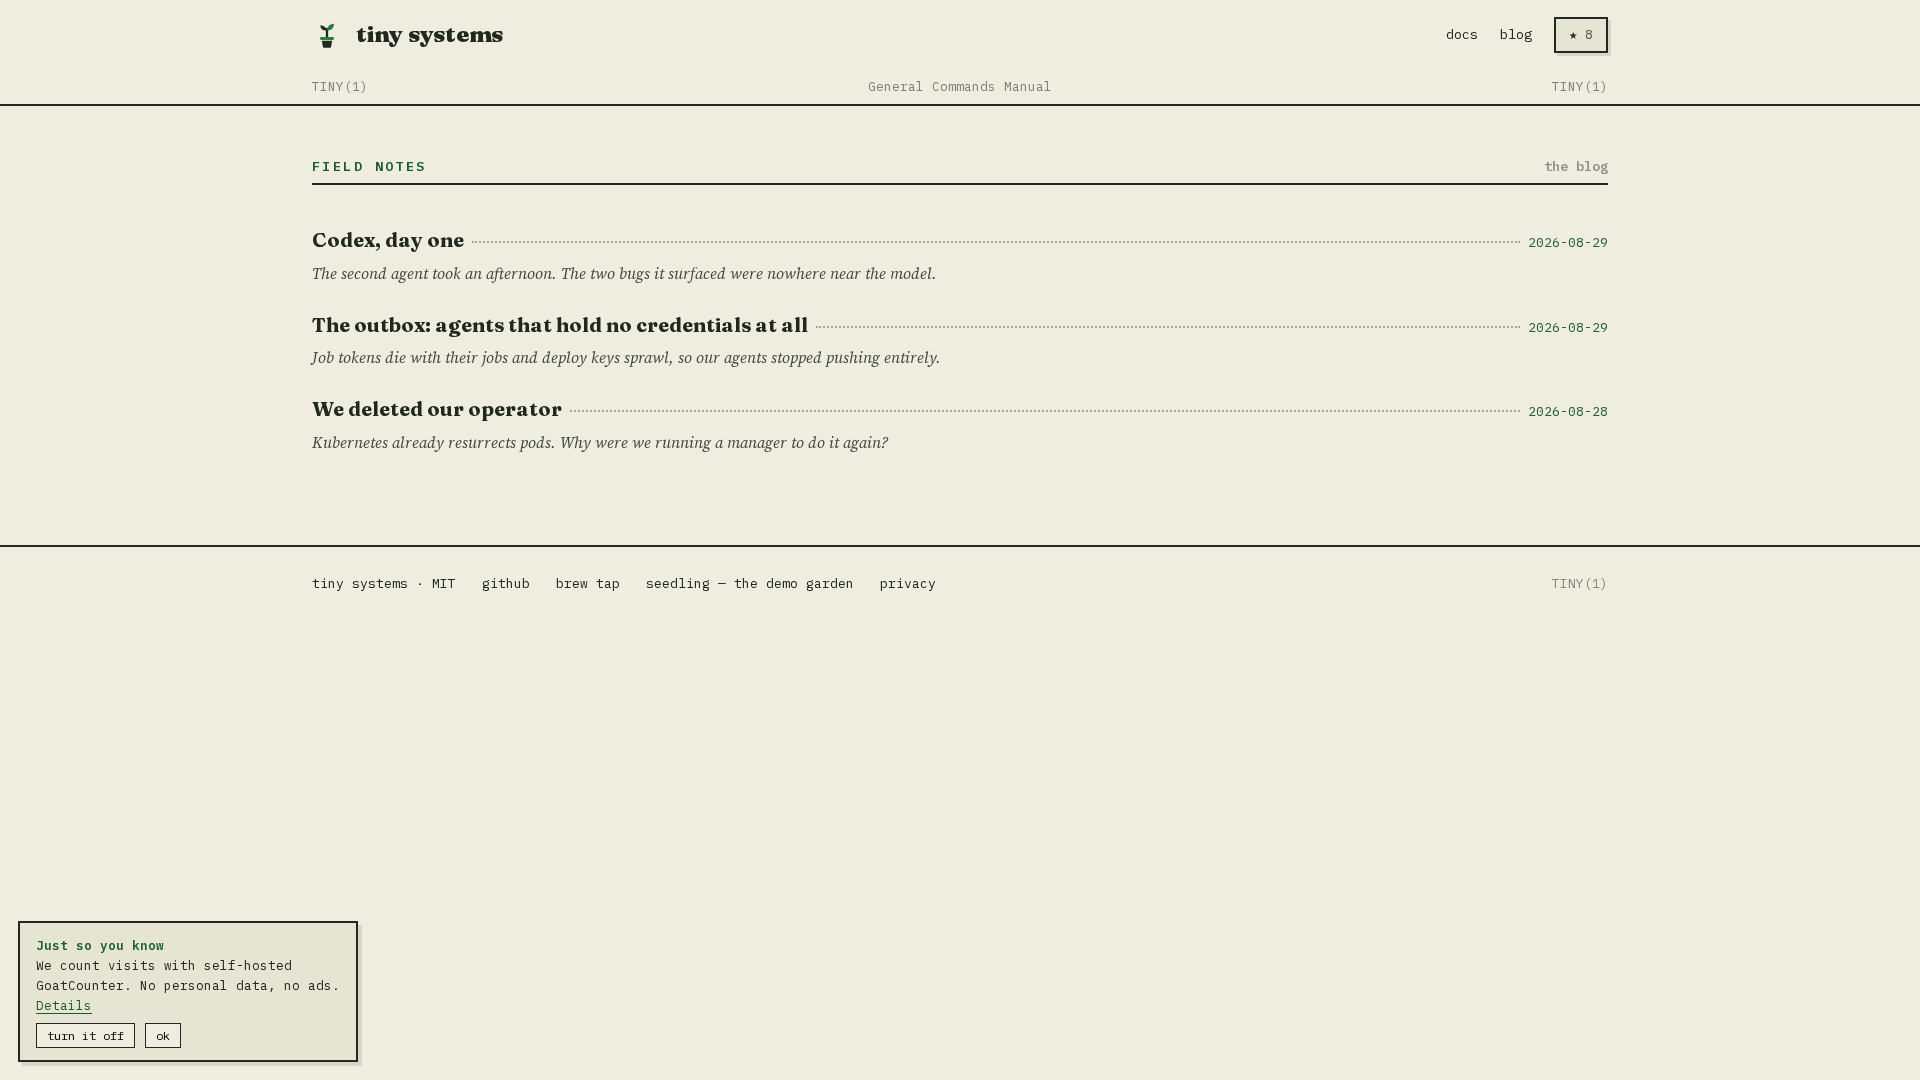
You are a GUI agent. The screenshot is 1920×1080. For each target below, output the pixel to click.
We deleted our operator (437, 408)
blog (1516, 34)
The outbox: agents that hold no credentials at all (560, 324)
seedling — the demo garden (750, 583)
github (506, 583)
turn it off (85, 1035)
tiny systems (429, 34)
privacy (908, 583)
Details (64, 1005)
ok (163, 1035)
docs (1462, 34)
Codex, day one (388, 239)
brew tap (588, 583)
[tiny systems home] (327, 35)
